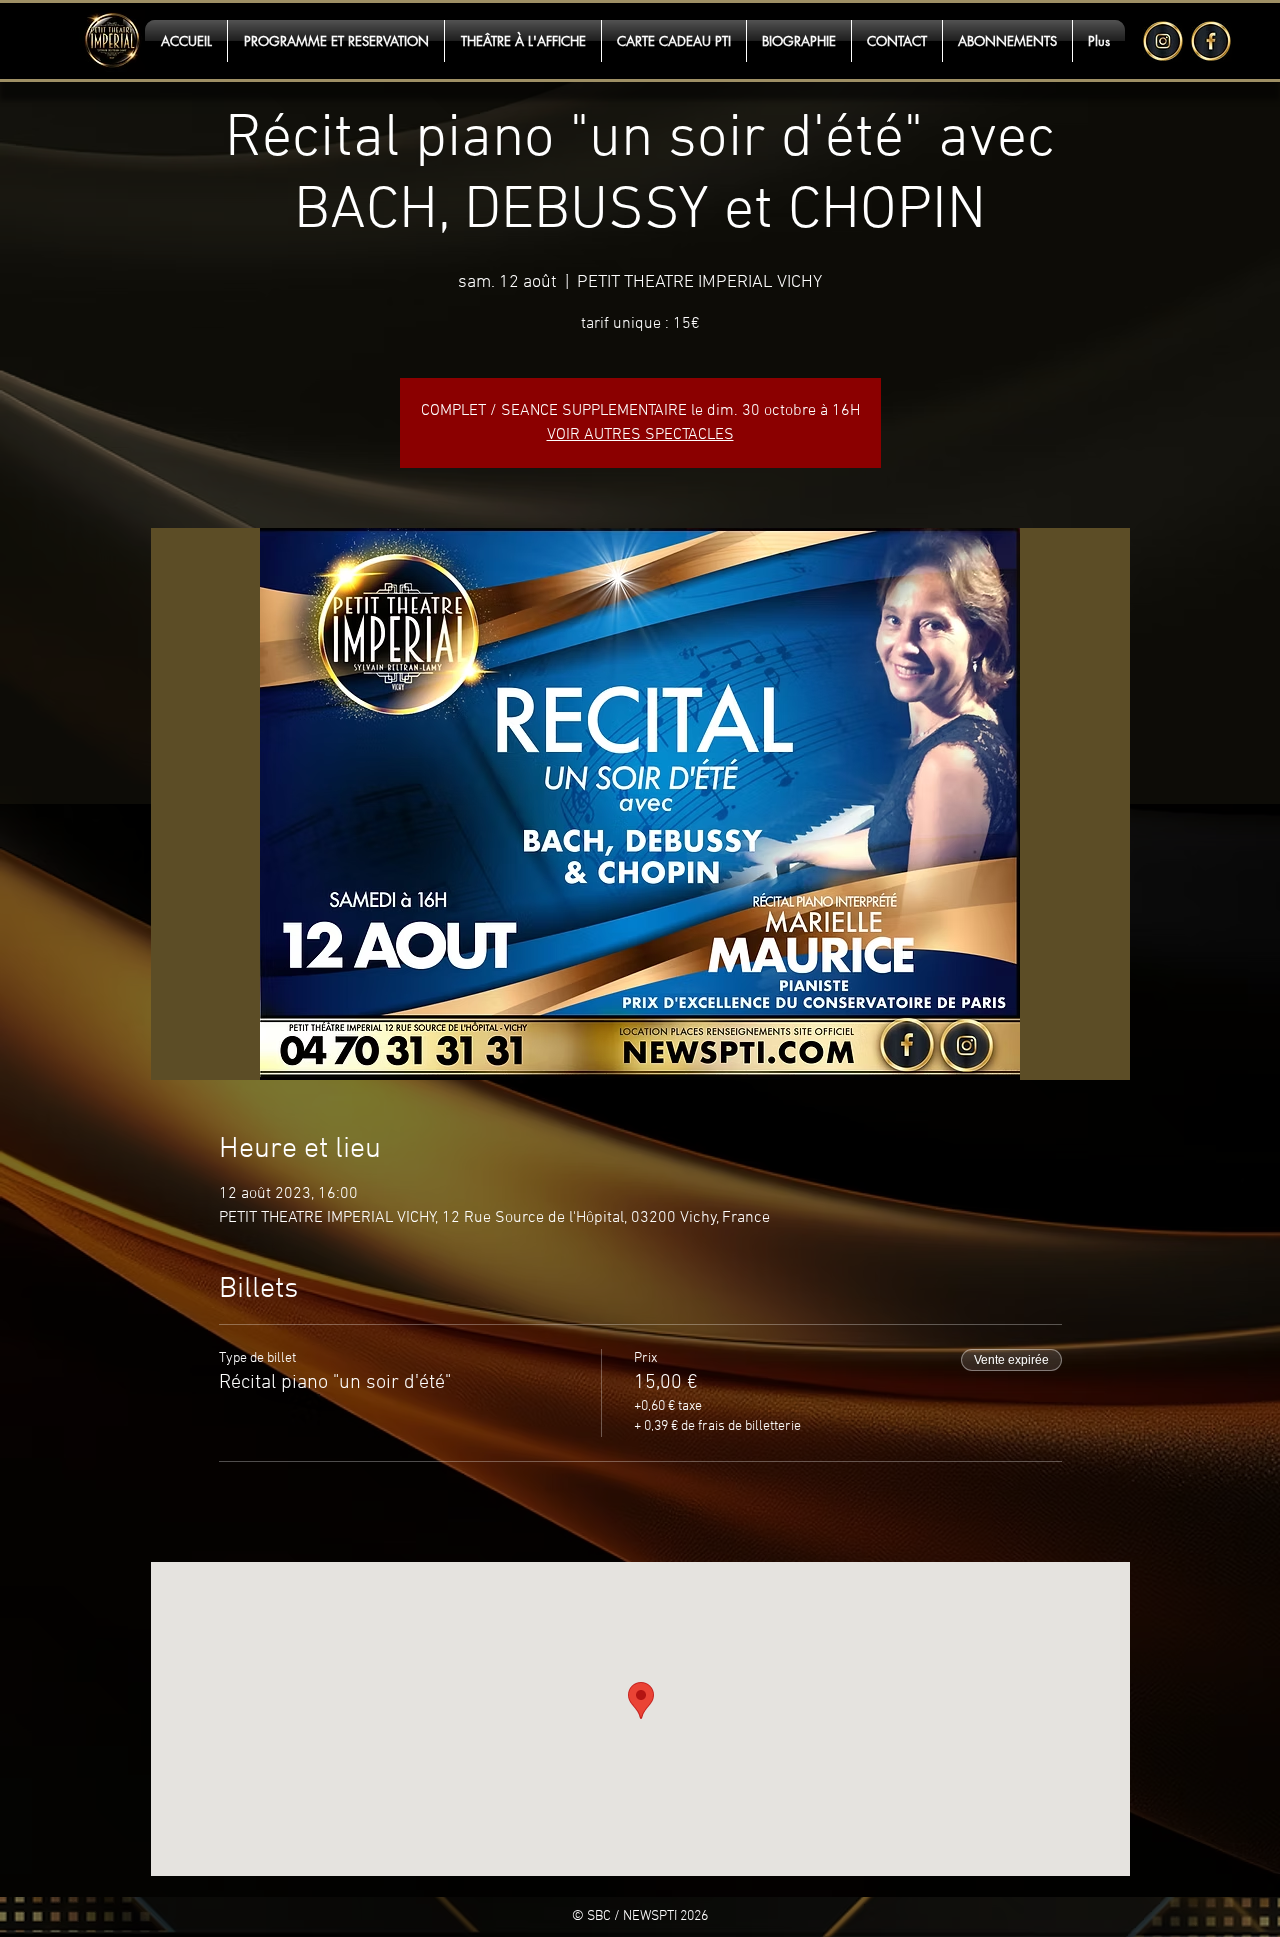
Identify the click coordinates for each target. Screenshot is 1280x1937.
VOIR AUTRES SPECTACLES (640, 435)
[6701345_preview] (1163, 41)
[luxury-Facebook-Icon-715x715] (1211, 41)
